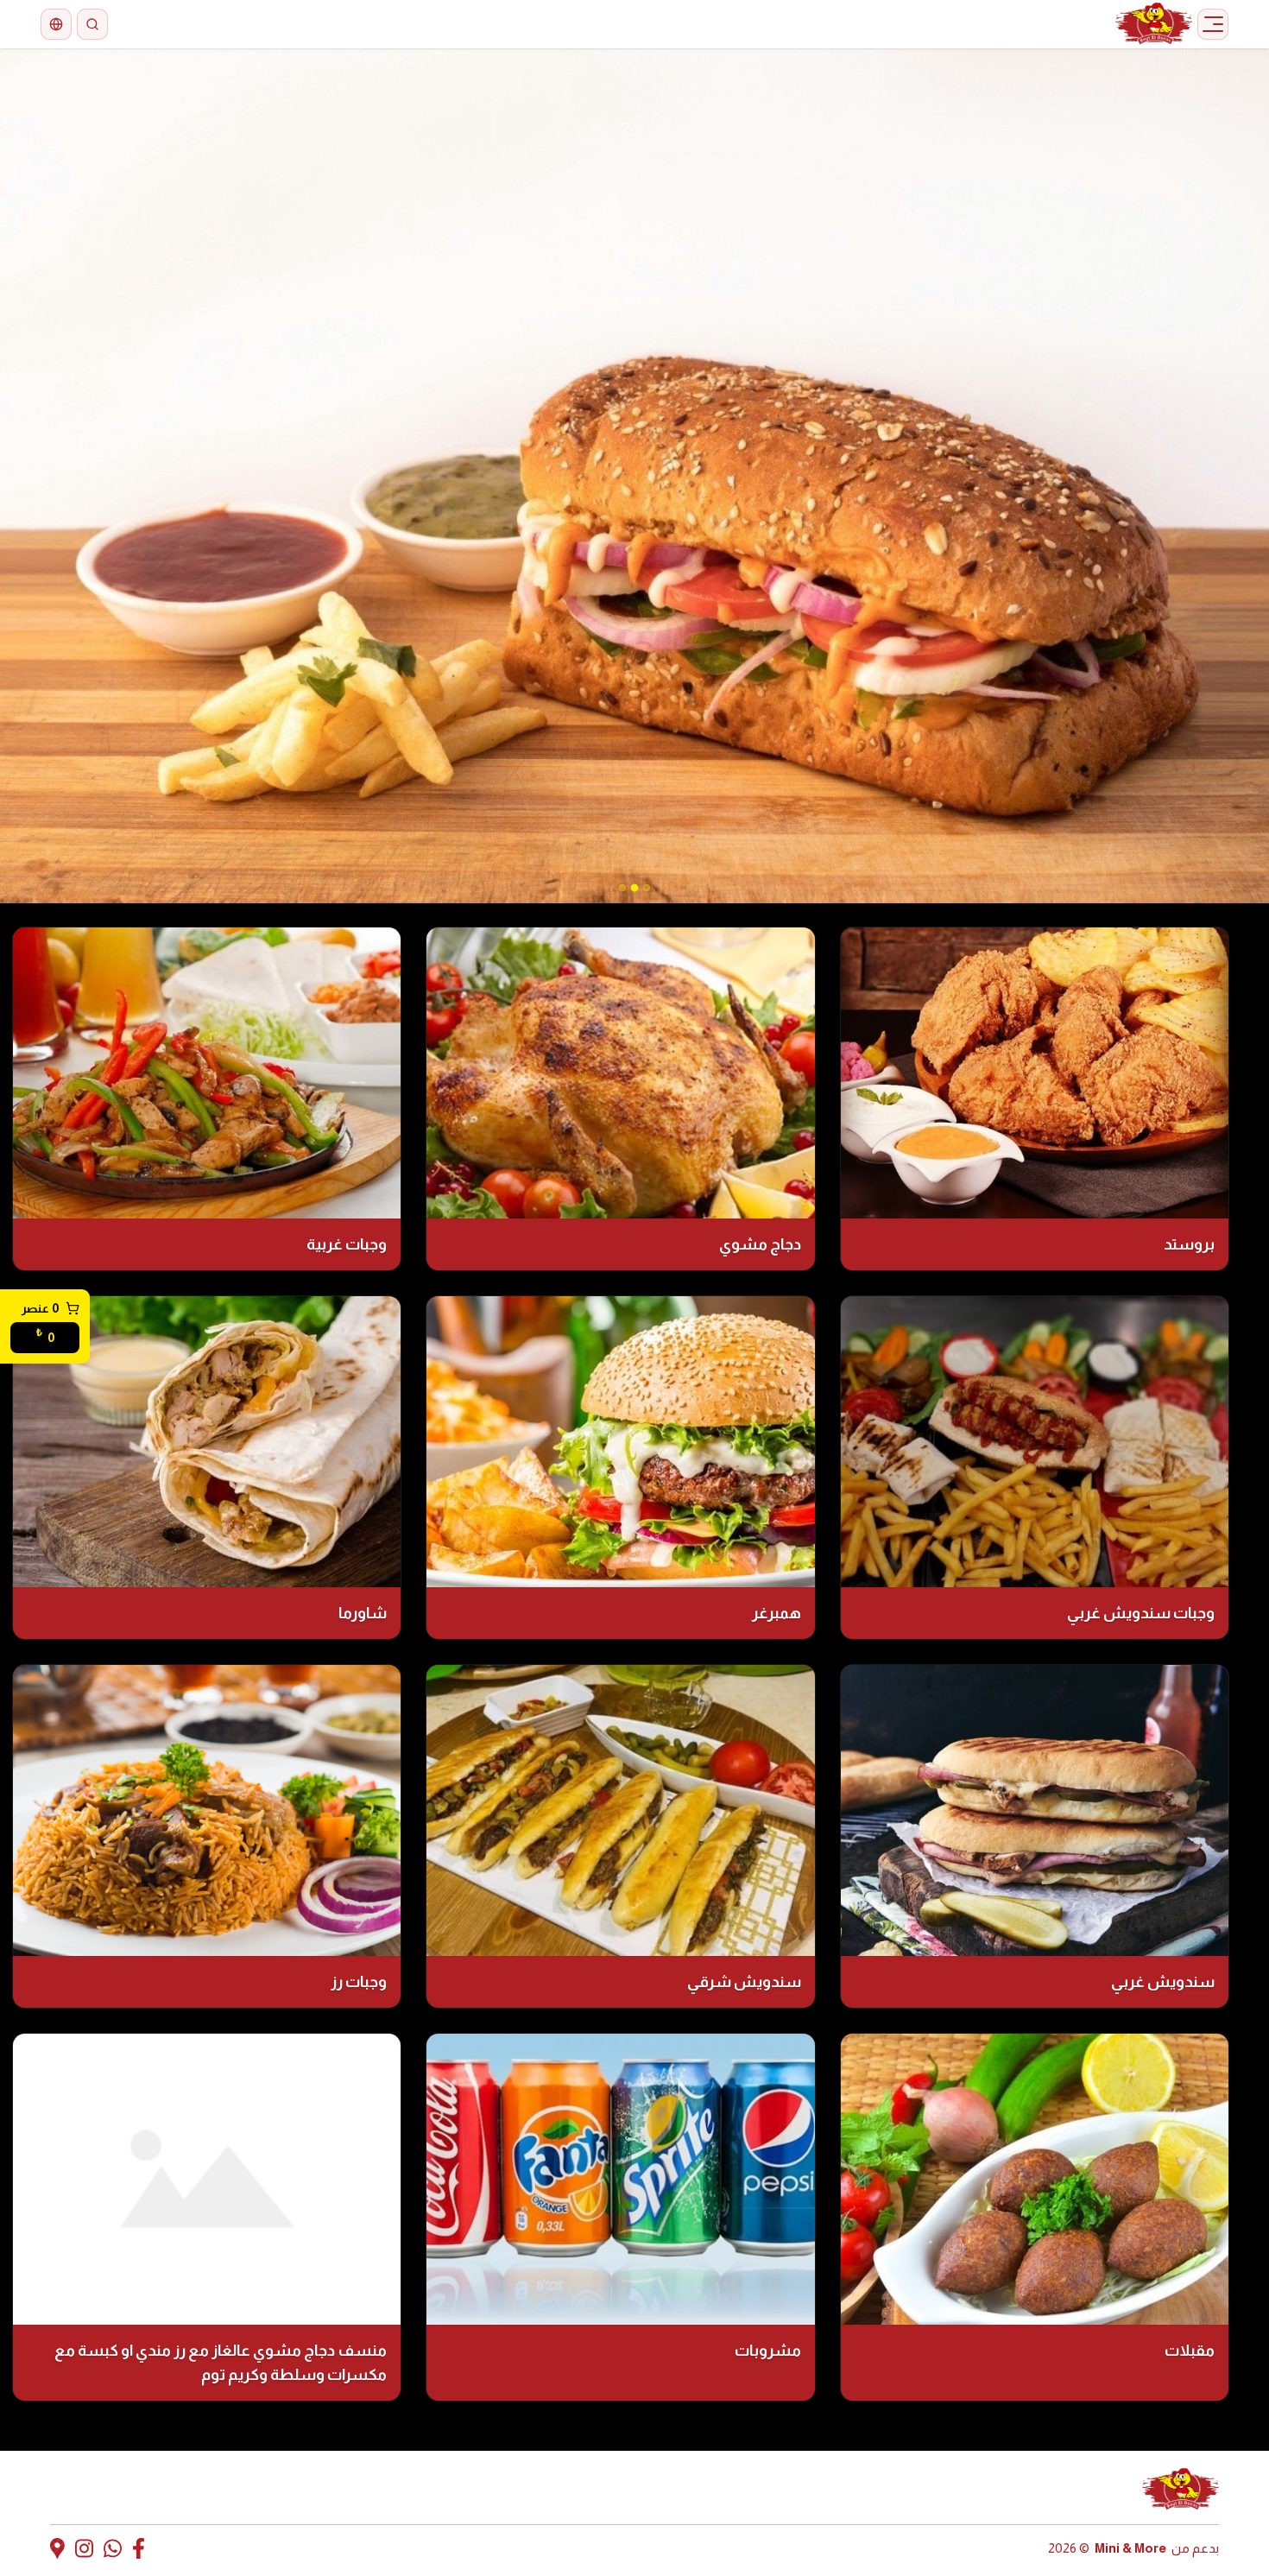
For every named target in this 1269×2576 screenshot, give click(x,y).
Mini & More (1130, 2548)
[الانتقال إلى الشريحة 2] (634, 888)
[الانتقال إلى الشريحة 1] (647, 888)
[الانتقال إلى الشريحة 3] (622, 888)
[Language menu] (56, 24)
